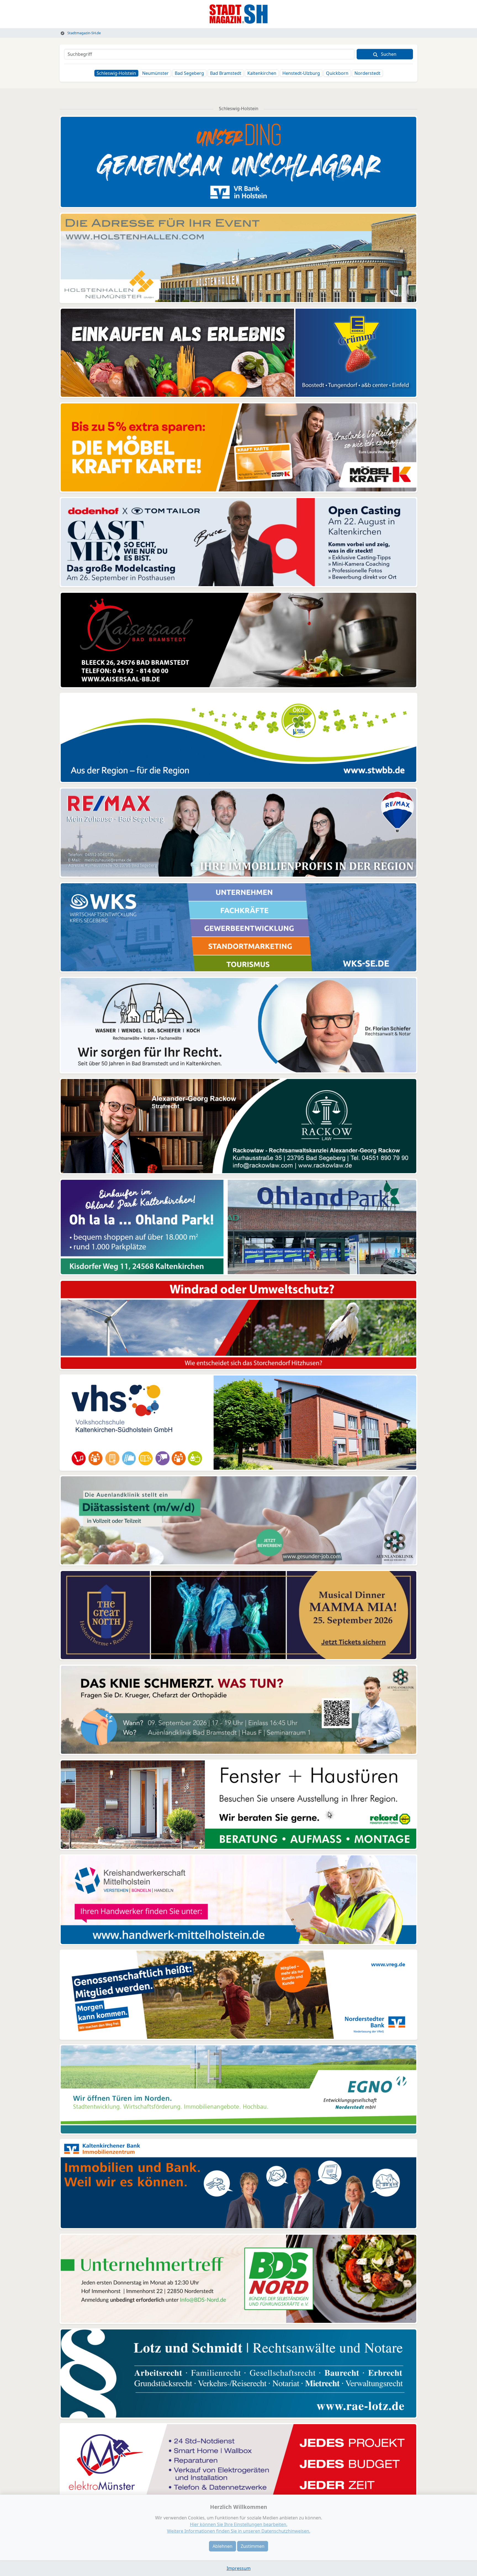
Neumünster (155, 73)
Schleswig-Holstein (116, 73)
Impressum (239, 2568)
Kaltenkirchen (262, 73)
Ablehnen (222, 2546)
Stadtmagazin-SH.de (84, 33)
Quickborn (337, 73)
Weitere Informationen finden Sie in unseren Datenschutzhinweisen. (239, 2531)
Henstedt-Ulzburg (301, 73)
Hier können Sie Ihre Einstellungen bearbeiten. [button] (239, 2524)
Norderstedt (367, 73)
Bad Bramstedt (226, 73)
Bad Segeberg (189, 73)
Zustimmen (253, 2546)
